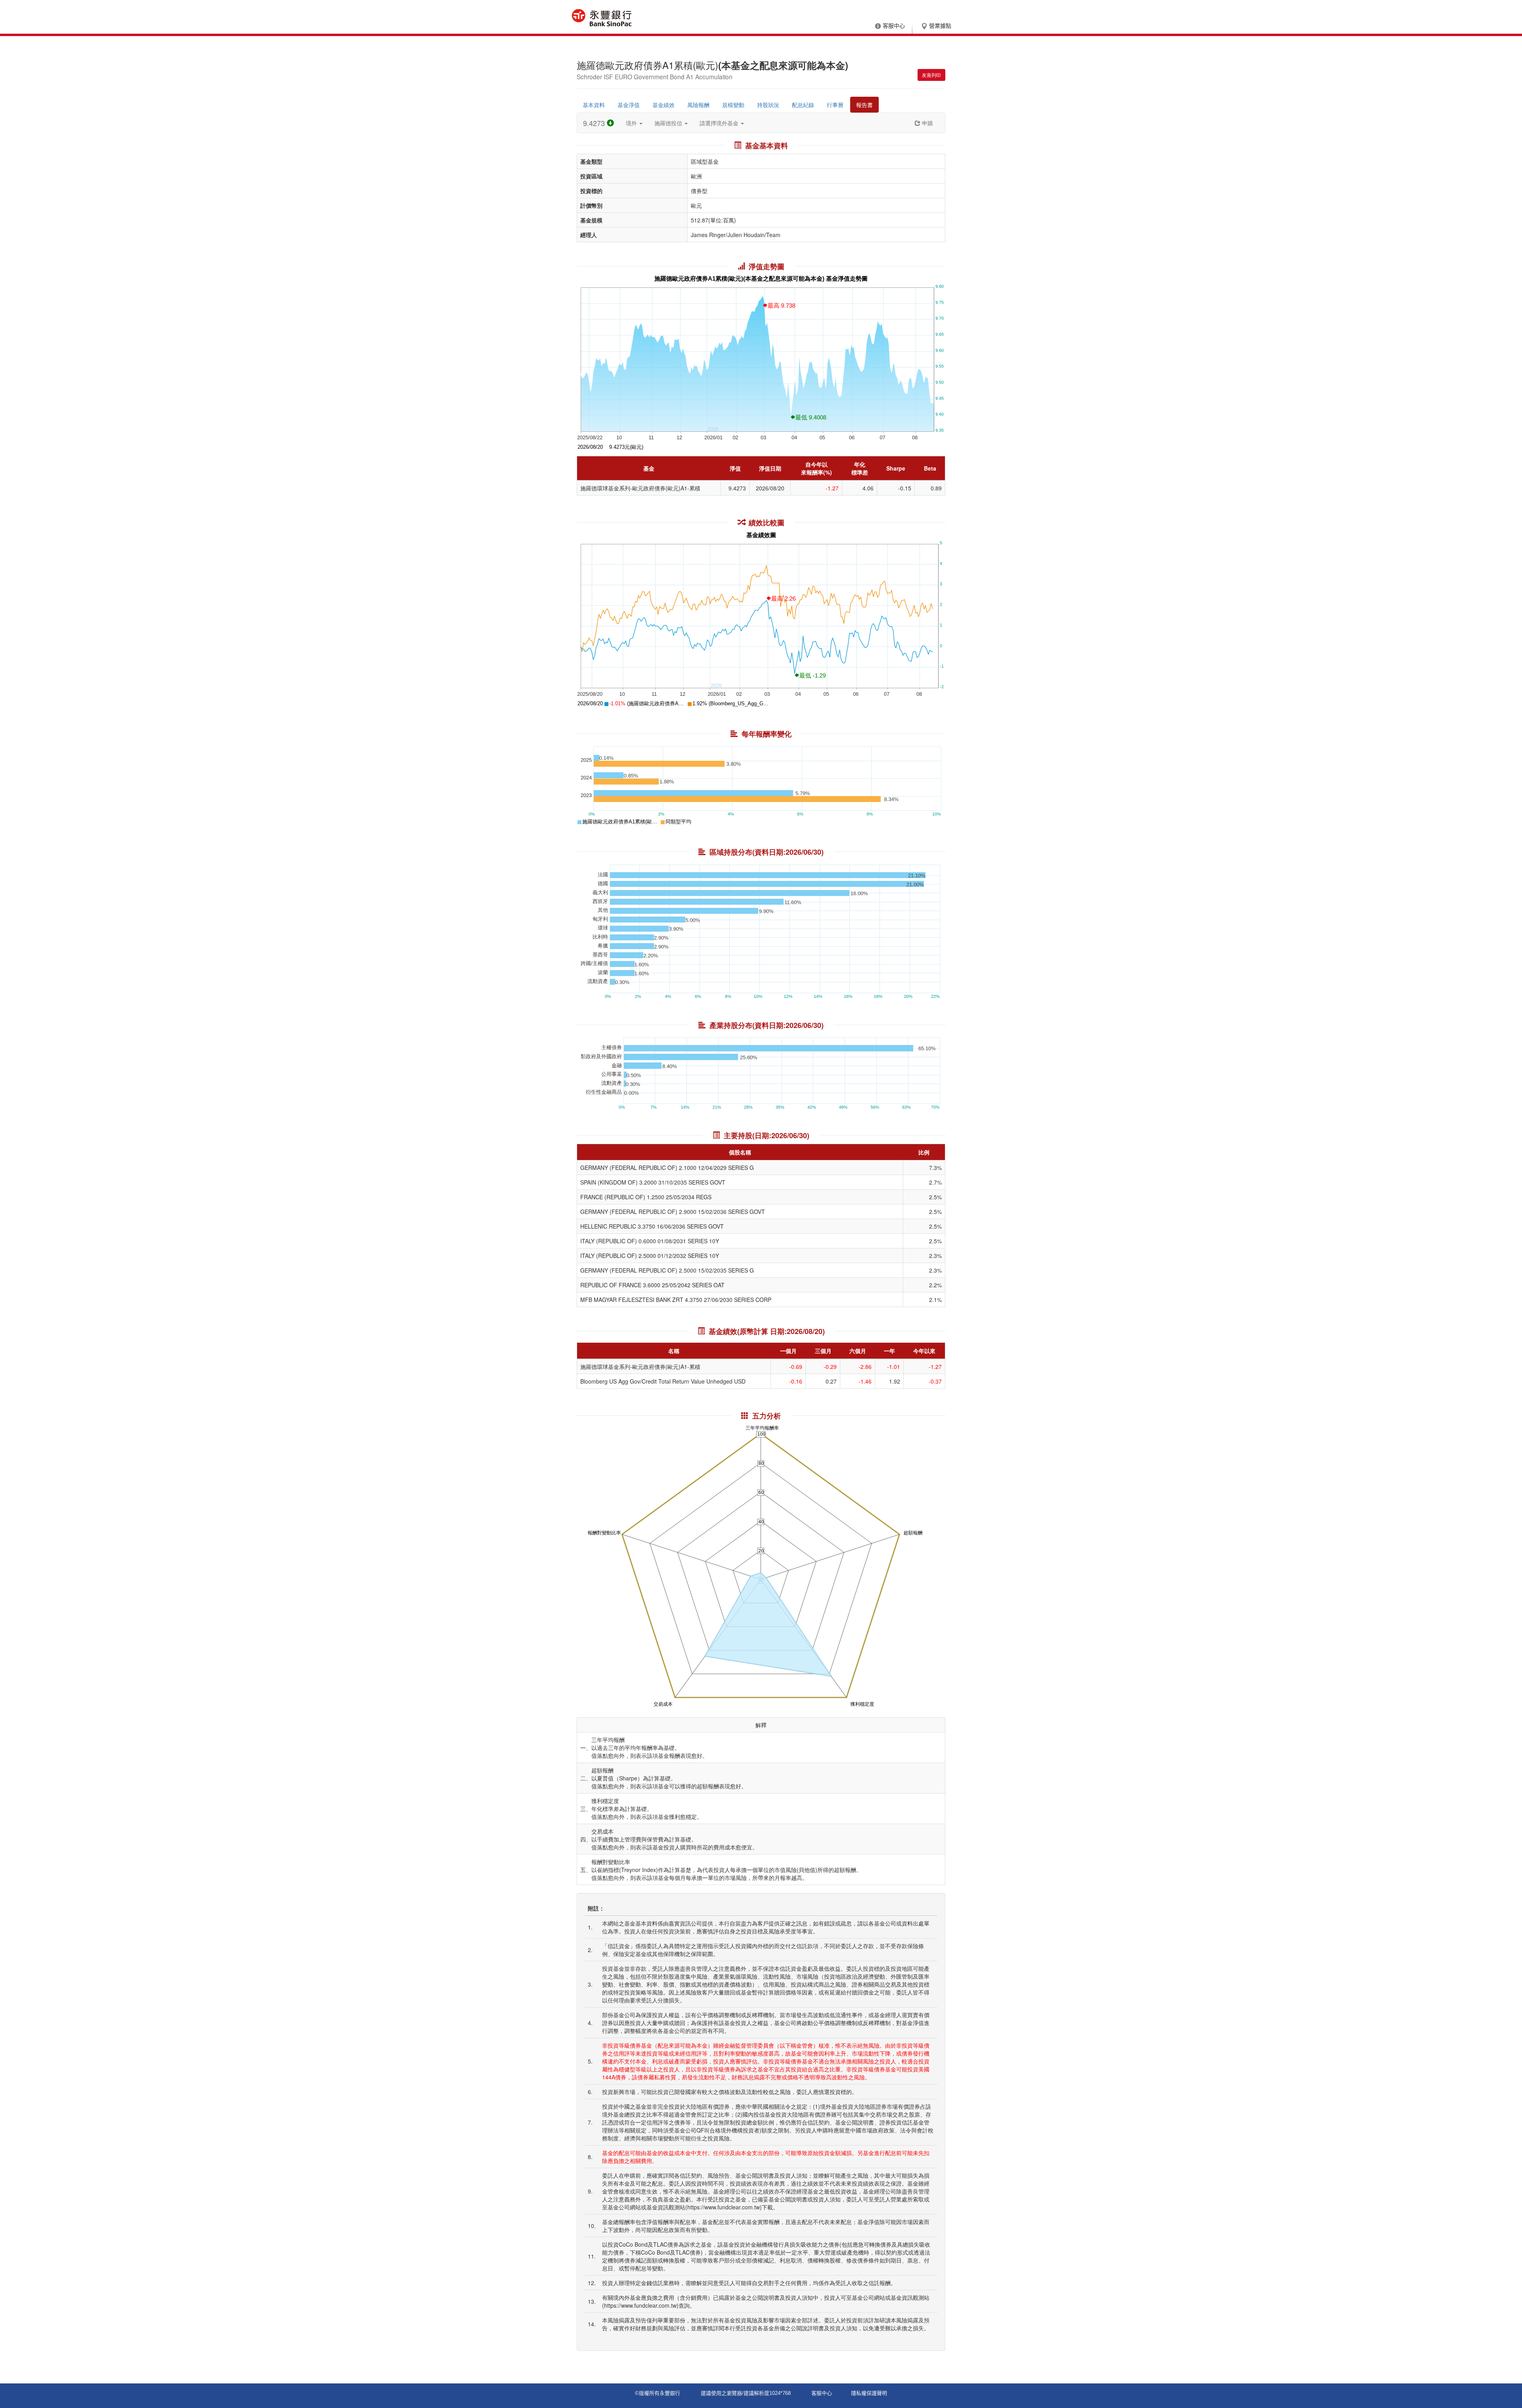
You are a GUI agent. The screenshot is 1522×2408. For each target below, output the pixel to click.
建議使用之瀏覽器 (721, 2393)
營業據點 (940, 26)
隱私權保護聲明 (869, 2393)
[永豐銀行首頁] (602, 18)
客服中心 (894, 26)
